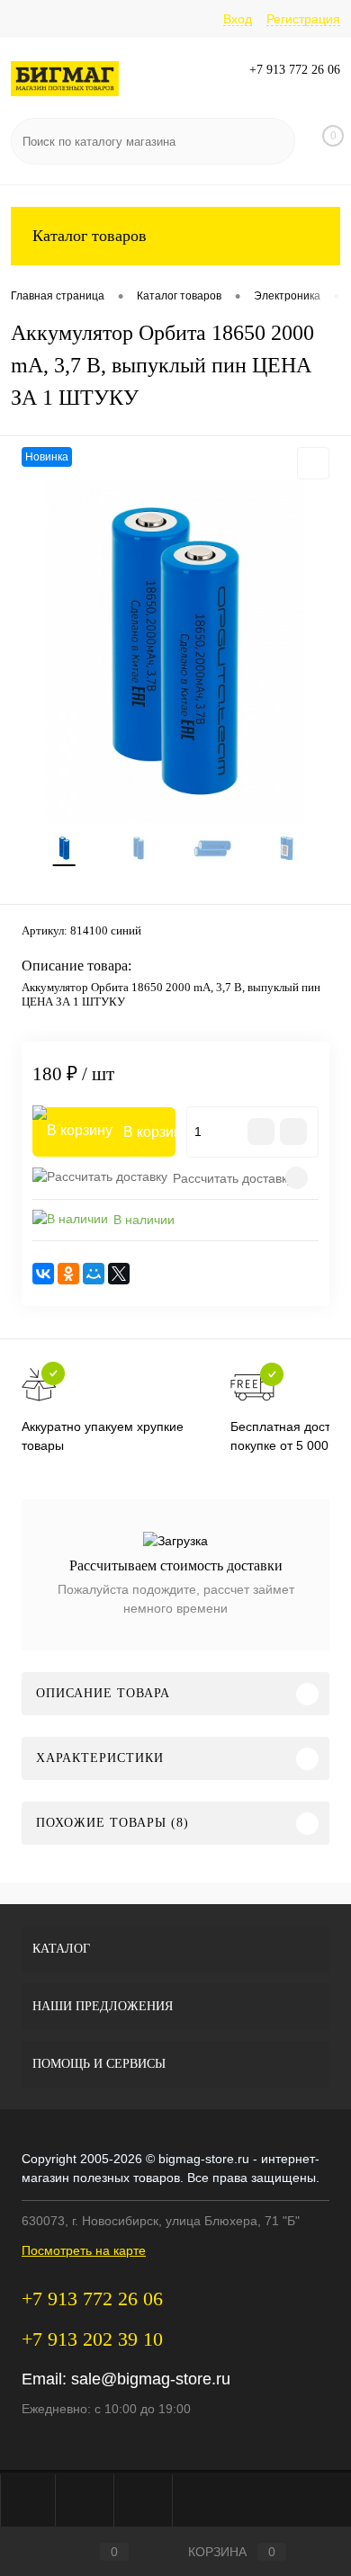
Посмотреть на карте (84, 2250)
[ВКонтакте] (43, 1274)
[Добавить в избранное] (313, 463)
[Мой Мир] (94, 1274)
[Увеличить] (175, 651)
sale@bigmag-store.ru (151, 2379)
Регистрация (303, 19)
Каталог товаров (90, 236)
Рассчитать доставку (233, 1178)
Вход (238, 19)
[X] (119, 1274)
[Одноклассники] (68, 1274)
